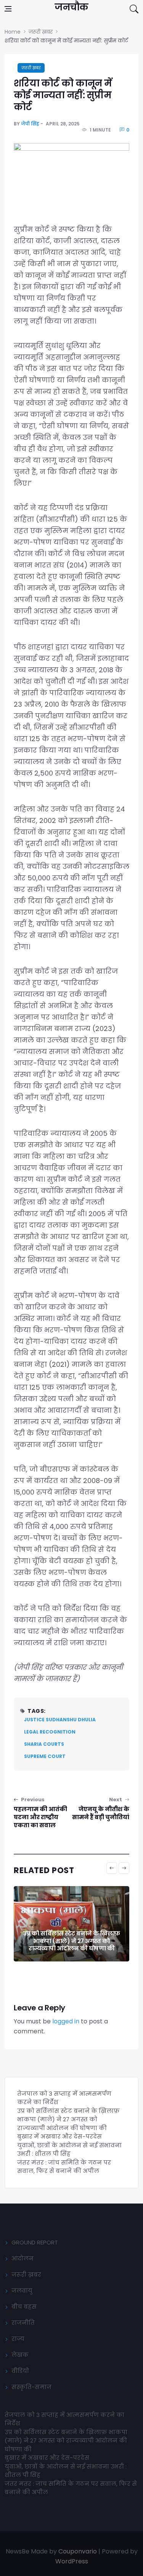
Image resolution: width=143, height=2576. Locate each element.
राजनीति (23, 2323)
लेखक (20, 2355)
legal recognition (50, 1732)
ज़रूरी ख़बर (31, 68)
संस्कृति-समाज (31, 2387)
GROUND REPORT (35, 2242)
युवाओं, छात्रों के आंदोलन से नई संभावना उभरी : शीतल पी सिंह (69, 2150)
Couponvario (78, 2551)
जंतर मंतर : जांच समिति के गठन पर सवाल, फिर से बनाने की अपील (64, 2167)
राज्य (18, 2339)
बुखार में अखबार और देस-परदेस (59, 2136)
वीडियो (20, 2371)
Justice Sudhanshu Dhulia (60, 1720)
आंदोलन (22, 2258)
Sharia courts (44, 1744)
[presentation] (112, 1868)
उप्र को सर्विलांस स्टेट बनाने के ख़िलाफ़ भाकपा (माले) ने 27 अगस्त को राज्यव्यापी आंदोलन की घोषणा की (72, 1941)
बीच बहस (24, 2307)
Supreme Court (45, 1756)
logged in (66, 2021)
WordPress (72, 2561)
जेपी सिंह (30, 124)
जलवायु (22, 2291)
